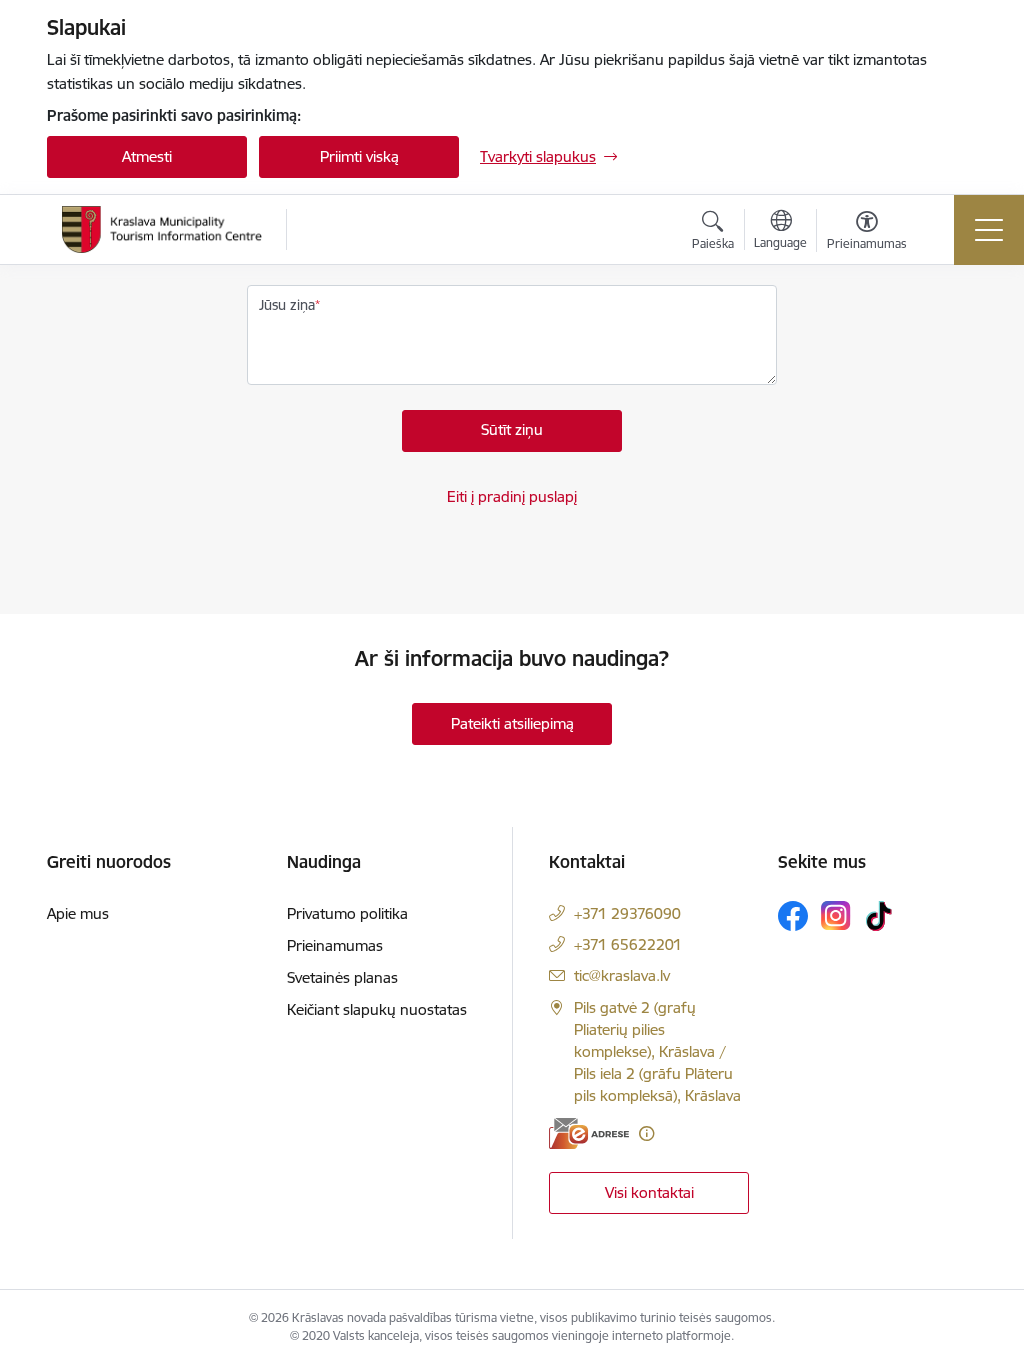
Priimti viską (359, 156)
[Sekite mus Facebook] (793, 916)
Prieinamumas (335, 945)
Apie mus (78, 913)
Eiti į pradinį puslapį (512, 496)
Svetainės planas (342, 977)
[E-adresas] (589, 1133)
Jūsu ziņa (287, 305)
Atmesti (147, 156)
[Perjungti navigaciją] (989, 230)
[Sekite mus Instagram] (836, 915)
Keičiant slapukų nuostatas (377, 1009)
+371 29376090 (627, 913)
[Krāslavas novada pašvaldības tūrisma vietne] (162, 229)
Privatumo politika (347, 913)
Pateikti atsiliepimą (512, 723)
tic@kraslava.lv (622, 975)
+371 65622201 (628, 944)
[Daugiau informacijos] (646, 1133)
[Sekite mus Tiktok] (879, 916)
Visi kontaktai (649, 1192)
